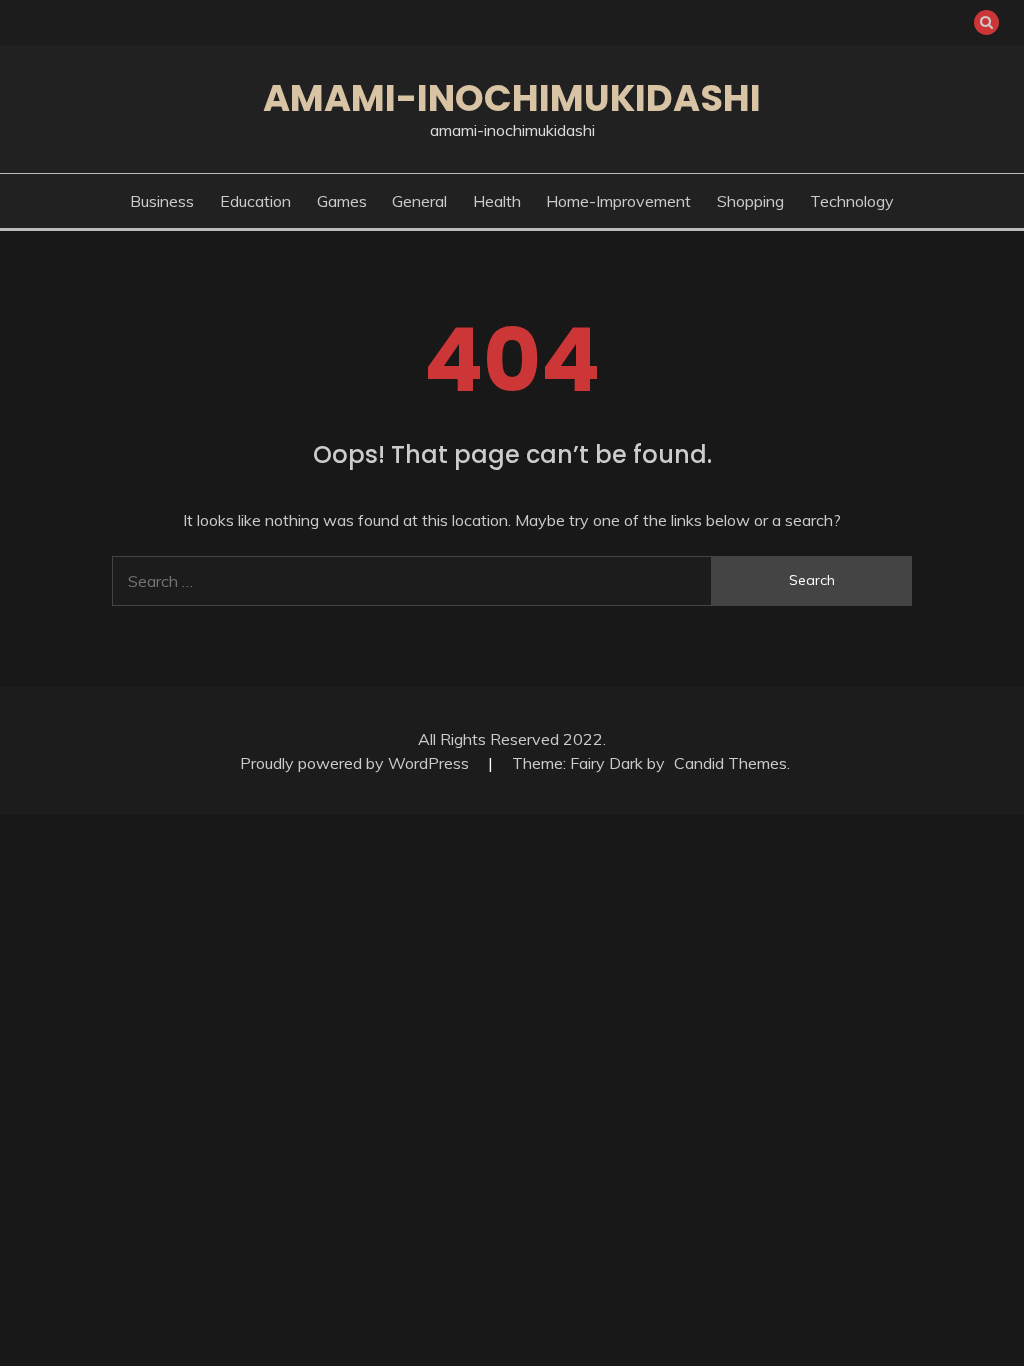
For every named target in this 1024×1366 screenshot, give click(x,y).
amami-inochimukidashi (512, 98)
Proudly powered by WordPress (356, 763)
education (255, 201)
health (497, 201)
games (342, 201)
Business (162, 201)
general (419, 201)
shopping (750, 201)
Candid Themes (730, 763)
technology (852, 201)
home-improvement (618, 201)
